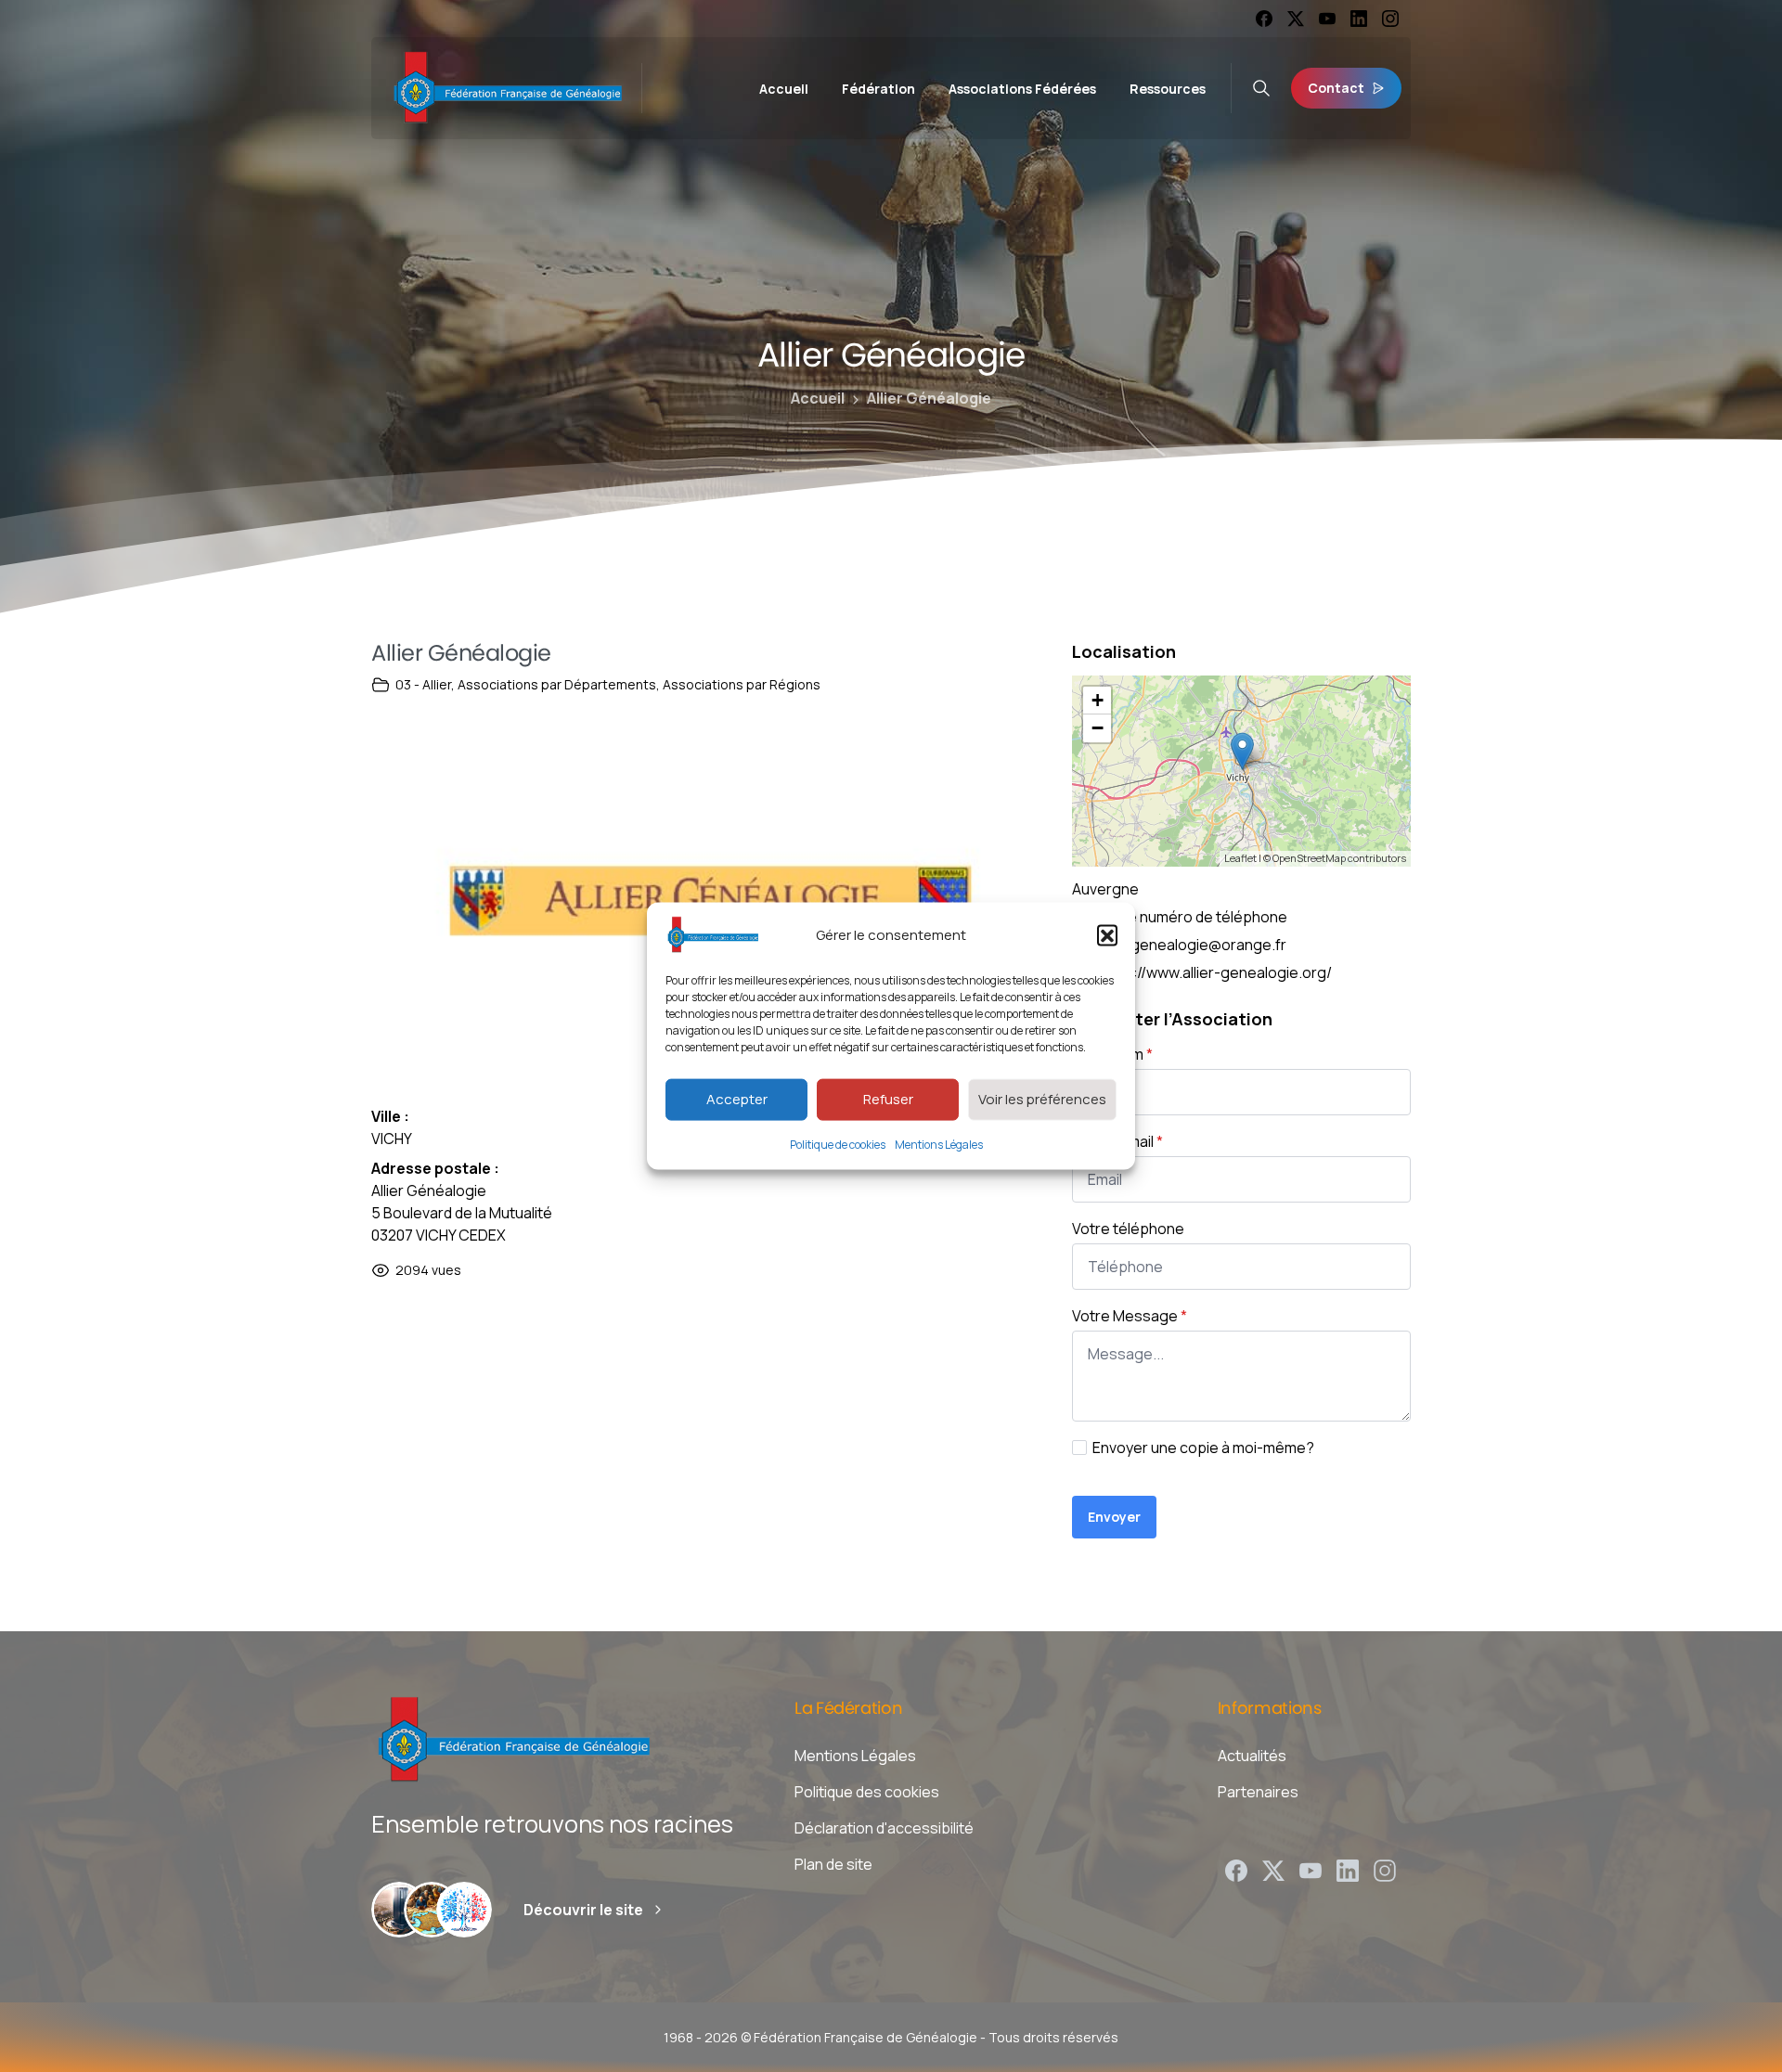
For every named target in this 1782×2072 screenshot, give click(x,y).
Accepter (737, 1099)
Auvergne (1105, 889)
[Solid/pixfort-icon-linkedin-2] (1348, 1869)
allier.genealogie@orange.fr (1191, 945)
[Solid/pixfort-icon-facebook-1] (1236, 1869)
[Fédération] (399, 1910)
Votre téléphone (1128, 1229)
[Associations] (432, 1910)
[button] (1107, 934)
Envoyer (1114, 1517)
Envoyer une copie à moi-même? (1203, 1448)
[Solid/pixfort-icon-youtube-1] (1311, 1869)
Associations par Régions (742, 684)
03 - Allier (423, 684)
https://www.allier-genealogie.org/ (1214, 972)
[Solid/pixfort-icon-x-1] (1273, 1869)
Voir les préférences (1042, 1099)
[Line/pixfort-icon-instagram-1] (1385, 1869)
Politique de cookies (838, 1144)
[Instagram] (1390, 19)
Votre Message (1130, 1316)
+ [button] (1098, 700)
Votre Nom (1112, 1054)
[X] (1296, 19)
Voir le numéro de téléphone (1192, 917)
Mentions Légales (939, 1144)
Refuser (888, 1099)
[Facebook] (1264, 19)
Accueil (818, 398)
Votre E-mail (1117, 1141)
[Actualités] (464, 1910)
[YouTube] (1327, 19)
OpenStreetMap (1309, 858)
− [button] (1098, 728)
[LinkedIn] (1359, 19)
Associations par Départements (557, 684)
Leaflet (1240, 858)
